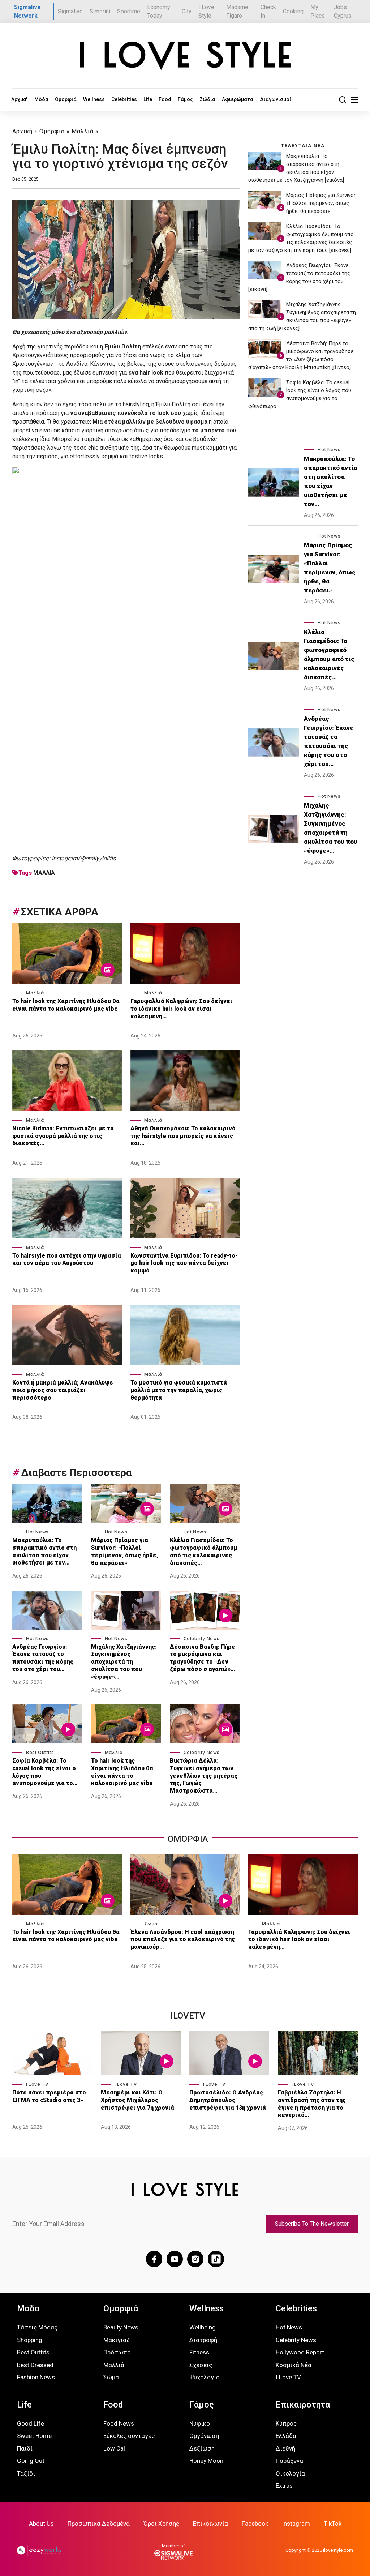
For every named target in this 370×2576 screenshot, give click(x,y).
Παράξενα (289, 2461)
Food (165, 99)
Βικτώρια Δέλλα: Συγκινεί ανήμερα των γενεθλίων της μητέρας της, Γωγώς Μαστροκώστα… (204, 1776)
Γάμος (185, 99)
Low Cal (114, 2448)
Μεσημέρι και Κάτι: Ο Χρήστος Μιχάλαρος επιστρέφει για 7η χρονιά (138, 2100)
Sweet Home (34, 2436)
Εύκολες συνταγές (129, 2436)
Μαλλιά (83, 131)
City (187, 11)
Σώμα (151, 1924)
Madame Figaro (237, 11)
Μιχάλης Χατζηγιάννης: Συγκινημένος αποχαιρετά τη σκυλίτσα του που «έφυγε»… (124, 1662)
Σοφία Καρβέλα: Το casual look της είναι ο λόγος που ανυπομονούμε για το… (45, 1772)
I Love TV (37, 2084)
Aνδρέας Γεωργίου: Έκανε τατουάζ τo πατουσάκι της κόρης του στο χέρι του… (43, 1658)
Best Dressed (35, 2365)
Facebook (255, 2524)
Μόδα (41, 99)
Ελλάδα (286, 2436)
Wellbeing (203, 2327)
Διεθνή (285, 2448)
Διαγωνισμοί (276, 99)
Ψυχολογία (205, 2377)
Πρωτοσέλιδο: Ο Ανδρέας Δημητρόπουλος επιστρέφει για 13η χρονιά (228, 2100)
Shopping (30, 2340)
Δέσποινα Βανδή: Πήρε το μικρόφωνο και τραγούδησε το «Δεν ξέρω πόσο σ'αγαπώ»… (203, 1658)
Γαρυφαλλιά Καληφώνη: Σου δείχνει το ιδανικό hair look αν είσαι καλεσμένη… (181, 1009)
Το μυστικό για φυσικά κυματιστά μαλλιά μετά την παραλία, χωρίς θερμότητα (179, 1390)
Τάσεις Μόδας (37, 2327)
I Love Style (206, 11)
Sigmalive (70, 11)
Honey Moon (206, 2461)
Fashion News (36, 2377)
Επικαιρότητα (303, 2405)
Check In (268, 11)
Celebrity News (202, 1638)
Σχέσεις (201, 2365)
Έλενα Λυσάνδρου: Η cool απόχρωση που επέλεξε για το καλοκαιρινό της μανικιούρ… (183, 1940)
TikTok (333, 2524)
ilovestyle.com (338, 2550)
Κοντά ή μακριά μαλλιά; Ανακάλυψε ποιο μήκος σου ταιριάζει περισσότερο (63, 1390)
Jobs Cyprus (343, 11)
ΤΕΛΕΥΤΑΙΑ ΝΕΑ (303, 146)
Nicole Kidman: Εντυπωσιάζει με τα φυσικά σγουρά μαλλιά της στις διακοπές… (63, 1136)
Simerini (100, 11)
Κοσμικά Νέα (294, 2365)
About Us (41, 2524)
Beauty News (121, 2327)
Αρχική (20, 99)
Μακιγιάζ (117, 2340)
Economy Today (159, 11)
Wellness (94, 99)
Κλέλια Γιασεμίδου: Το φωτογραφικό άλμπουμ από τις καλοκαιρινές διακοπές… (203, 1551)
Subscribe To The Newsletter (312, 2224)
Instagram (296, 2524)
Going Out (31, 2461)
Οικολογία (290, 2473)
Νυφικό (200, 2423)
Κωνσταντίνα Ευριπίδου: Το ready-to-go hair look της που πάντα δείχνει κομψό (184, 1263)
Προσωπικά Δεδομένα (99, 2524)
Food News (119, 2423)
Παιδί (25, 2448)
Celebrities (124, 99)
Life (148, 99)
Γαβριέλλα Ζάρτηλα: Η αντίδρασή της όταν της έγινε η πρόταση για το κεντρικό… (312, 2104)
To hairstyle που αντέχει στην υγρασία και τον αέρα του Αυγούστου (67, 1259)
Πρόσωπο (117, 2352)
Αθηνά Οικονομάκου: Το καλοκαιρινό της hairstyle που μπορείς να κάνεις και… (183, 1136)
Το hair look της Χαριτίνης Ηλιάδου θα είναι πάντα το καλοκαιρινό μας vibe (66, 1005)
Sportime (129, 11)
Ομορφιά (66, 99)
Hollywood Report (300, 2352)
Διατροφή (203, 2340)
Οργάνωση (204, 2436)
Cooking (293, 11)
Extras (284, 2486)
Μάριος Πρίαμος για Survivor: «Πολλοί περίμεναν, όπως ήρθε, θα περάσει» (125, 1551)
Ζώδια (207, 99)
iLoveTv (188, 2016)
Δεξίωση (202, 2448)
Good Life (31, 2423)
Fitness (199, 2352)
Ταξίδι (26, 2473)
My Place (318, 11)
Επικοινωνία (210, 2524)
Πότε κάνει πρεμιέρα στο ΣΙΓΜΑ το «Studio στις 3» (49, 2096)
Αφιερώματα (238, 99)
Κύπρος (286, 2423)
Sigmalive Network (27, 11)
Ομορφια (188, 1839)
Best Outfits (40, 1752)
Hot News (37, 1532)
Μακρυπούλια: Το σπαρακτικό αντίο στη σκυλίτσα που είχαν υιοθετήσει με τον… (44, 1551)
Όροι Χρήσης (161, 2524)
